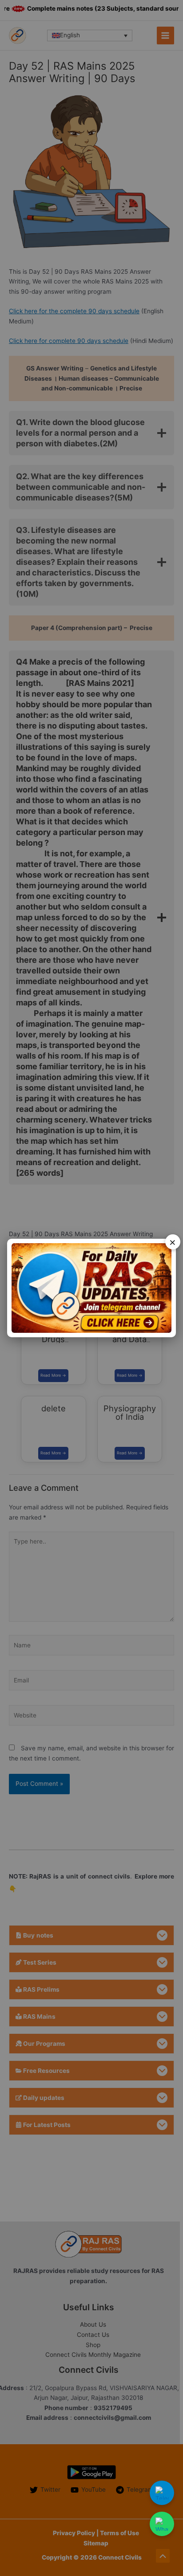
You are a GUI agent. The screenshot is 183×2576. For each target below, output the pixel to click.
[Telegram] (162, 2493)
